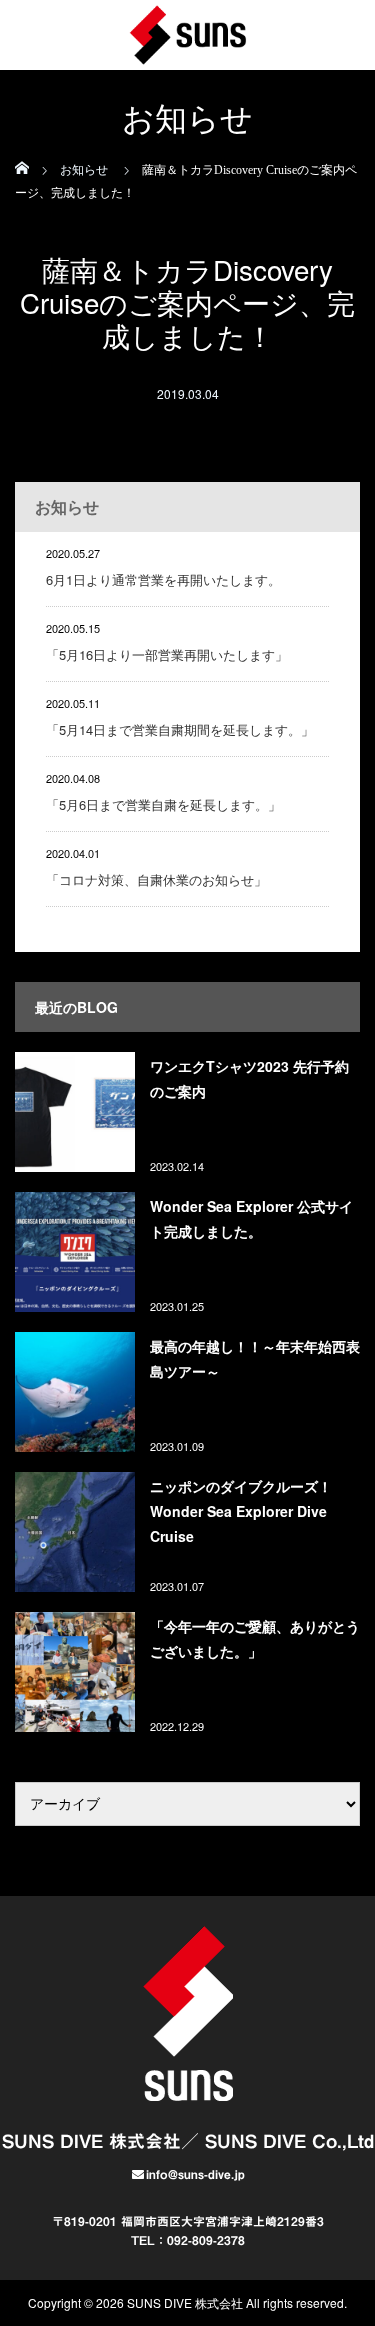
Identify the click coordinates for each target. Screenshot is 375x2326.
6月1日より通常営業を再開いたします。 (163, 579)
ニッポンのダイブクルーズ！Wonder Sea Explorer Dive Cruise (241, 1511)
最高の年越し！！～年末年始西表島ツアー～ (255, 1358)
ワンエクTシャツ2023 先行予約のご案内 (249, 1078)
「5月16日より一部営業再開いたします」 (167, 654)
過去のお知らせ (292, 958)
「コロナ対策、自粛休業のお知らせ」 (156, 879)
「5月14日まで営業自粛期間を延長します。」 (180, 729)
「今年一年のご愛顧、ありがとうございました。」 (255, 1638)
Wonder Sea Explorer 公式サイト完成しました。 (251, 1218)
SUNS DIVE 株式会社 (185, 2302)
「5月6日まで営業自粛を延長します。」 (163, 804)
